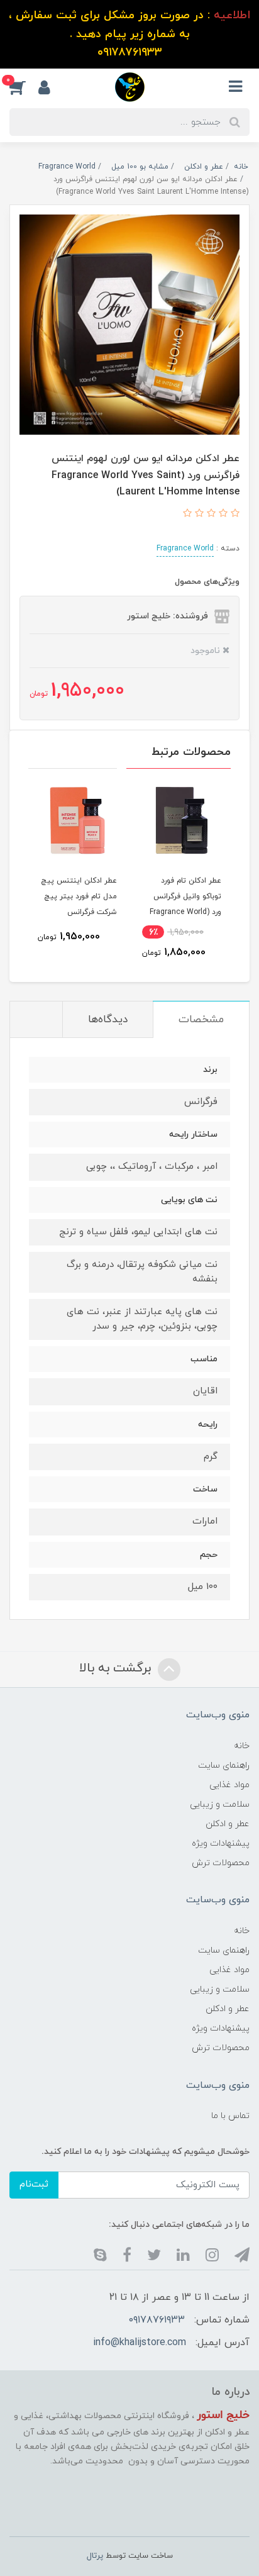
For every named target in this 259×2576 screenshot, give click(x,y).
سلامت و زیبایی (220, 1804)
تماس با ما (230, 2116)
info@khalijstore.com (140, 2343)
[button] (24, 87)
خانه (242, 1746)
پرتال (95, 2556)
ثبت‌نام (34, 2184)
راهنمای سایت (224, 1765)
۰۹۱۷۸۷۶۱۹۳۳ (157, 2320)
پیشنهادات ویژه (221, 1843)
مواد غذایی (229, 1785)
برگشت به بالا (117, 1669)
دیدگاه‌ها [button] (108, 1020)
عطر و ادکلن (228, 1824)
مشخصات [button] (201, 1020)
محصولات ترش (221, 1863)
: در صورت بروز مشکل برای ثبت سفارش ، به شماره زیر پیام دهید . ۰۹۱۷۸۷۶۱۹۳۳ (130, 34)
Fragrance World (185, 549)
